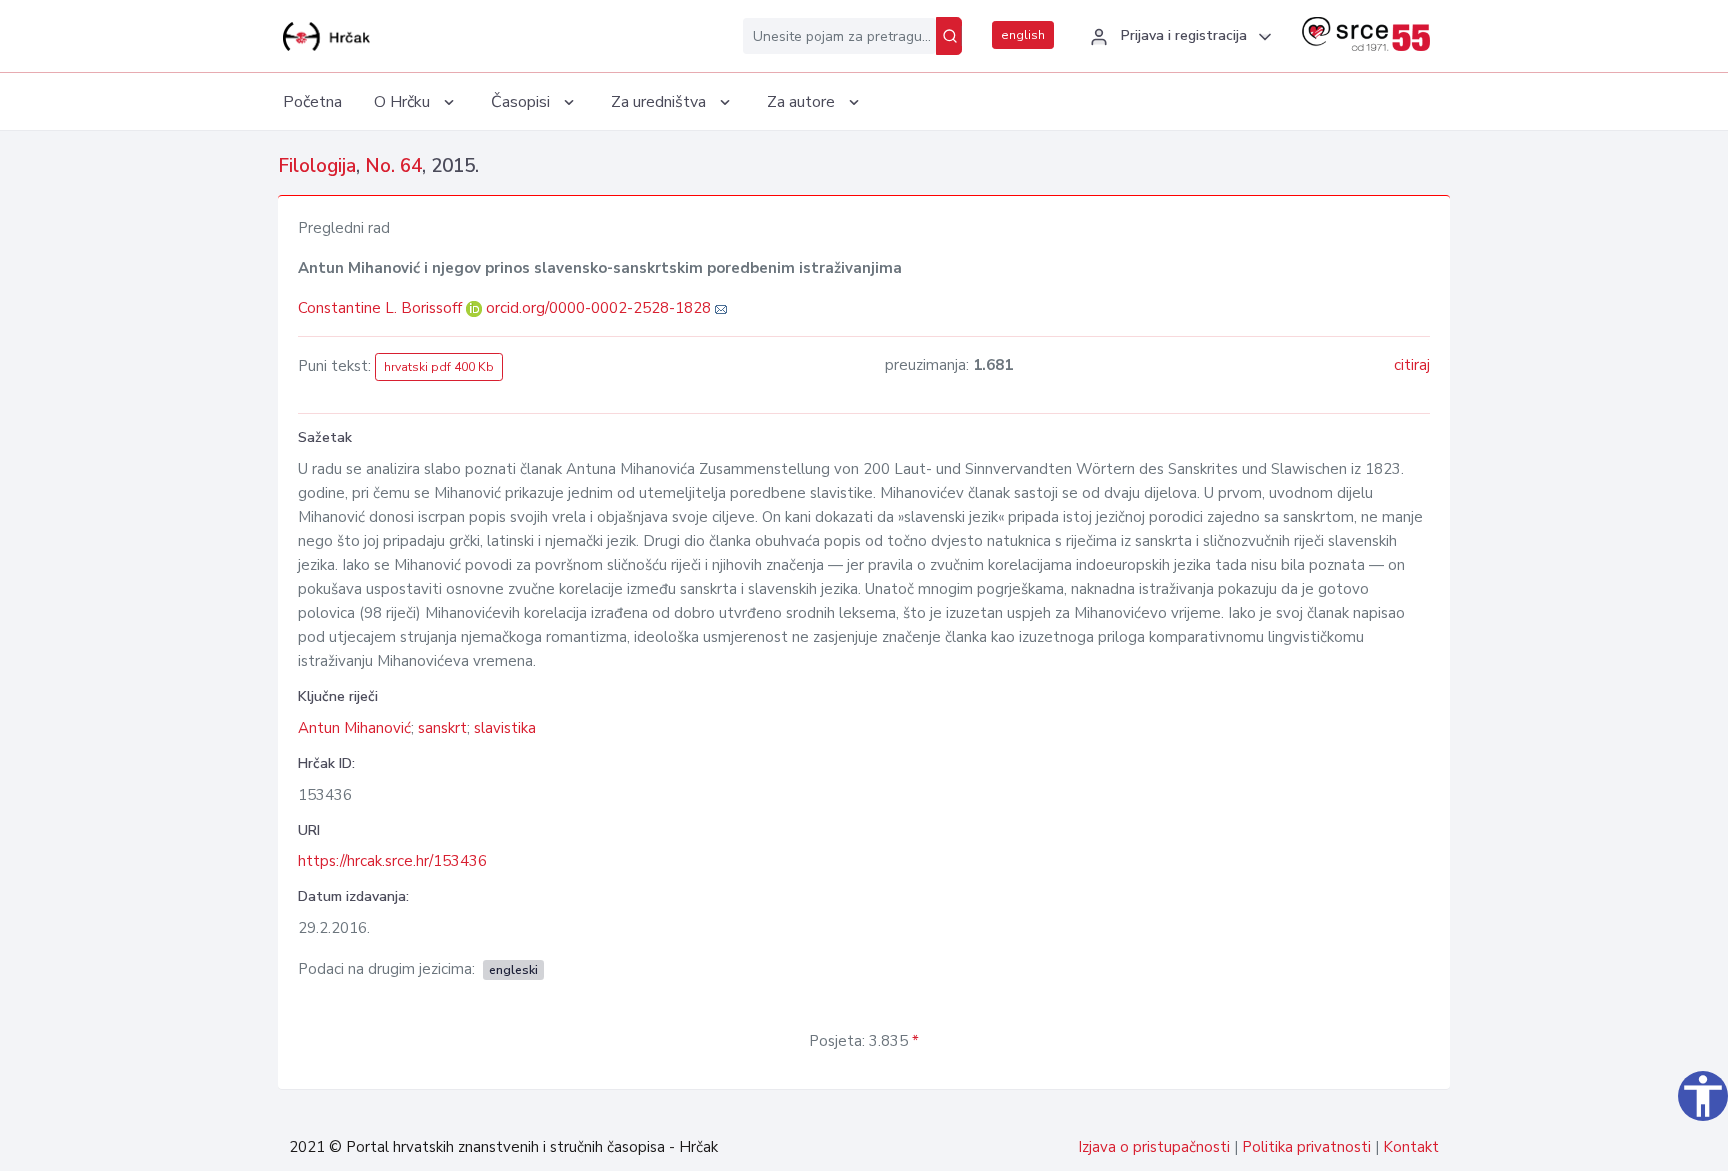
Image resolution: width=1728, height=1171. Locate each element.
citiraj (1412, 365)
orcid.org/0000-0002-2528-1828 (598, 308)
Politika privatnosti (1306, 1147)
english (1023, 35)
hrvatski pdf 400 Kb (439, 367)
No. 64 (393, 166)
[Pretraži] (949, 36)
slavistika (505, 728)
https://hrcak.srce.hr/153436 (392, 861)
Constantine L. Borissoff (382, 308)
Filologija (317, 166)
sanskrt (442, 728)
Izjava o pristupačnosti (1154, 1147)
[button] (1178, 37)
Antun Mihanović (354, 728)
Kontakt (1411, 1147)
